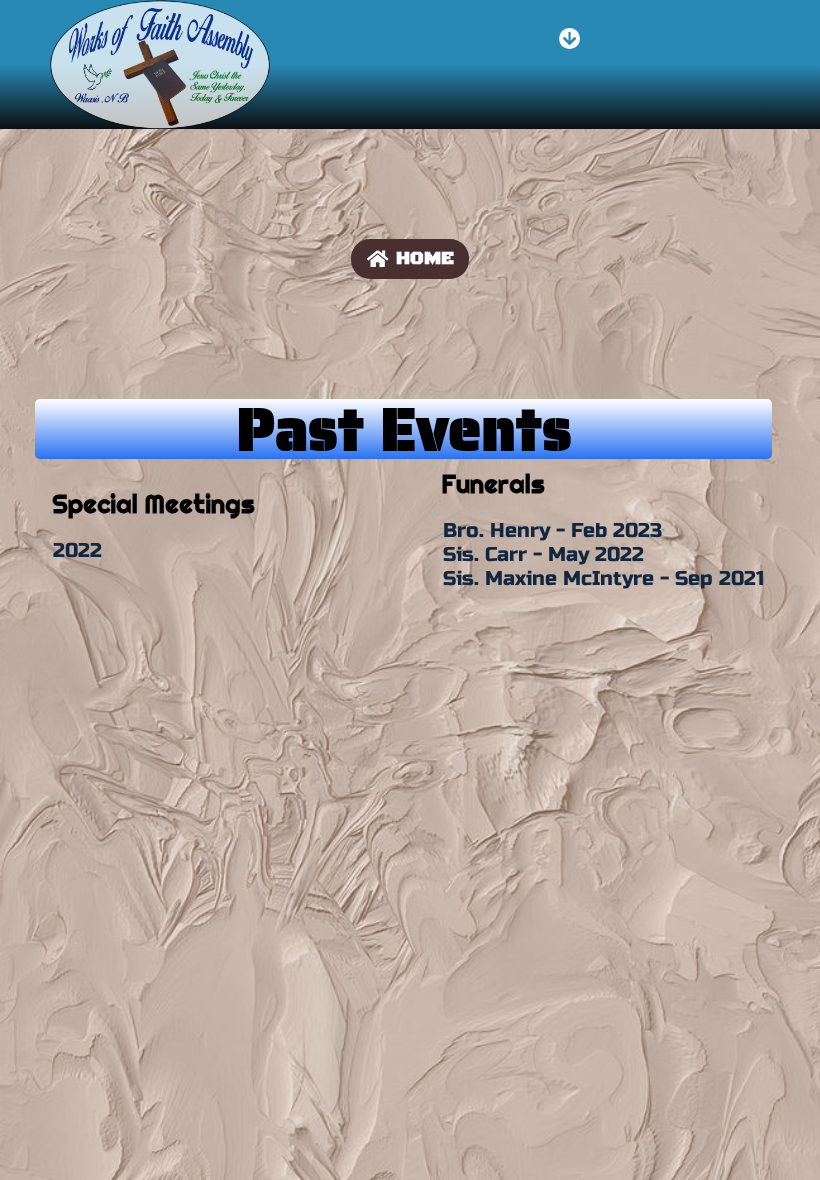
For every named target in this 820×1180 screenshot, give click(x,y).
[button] (569, 39)
